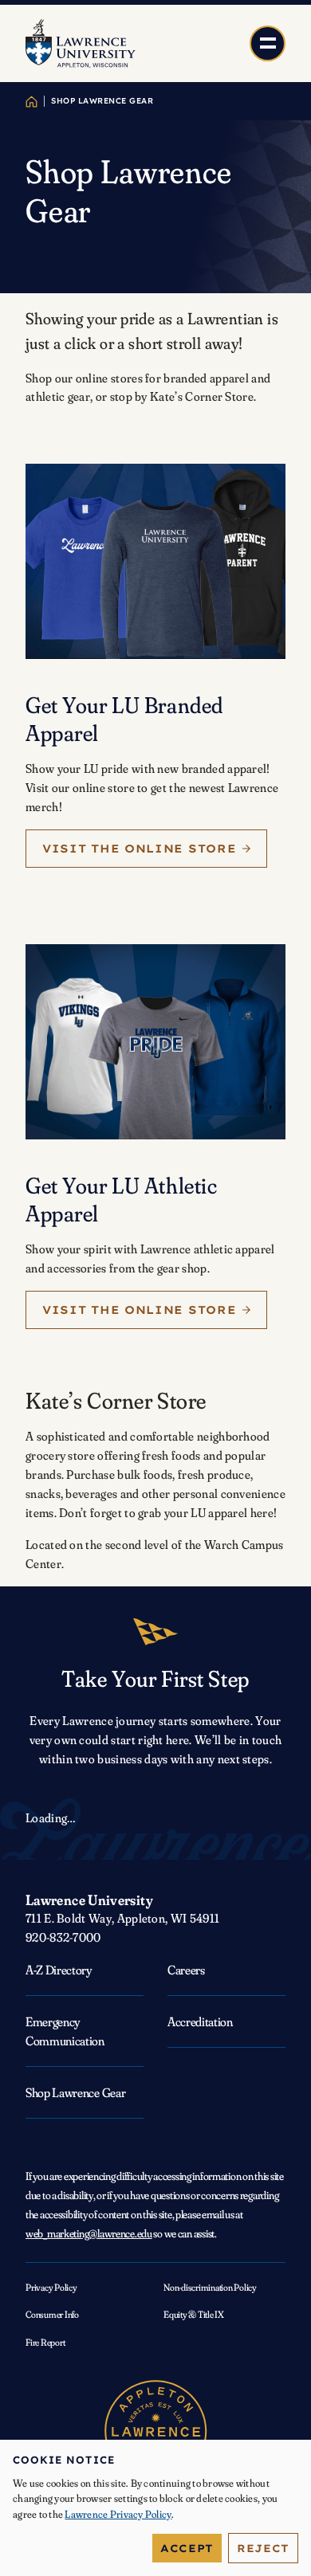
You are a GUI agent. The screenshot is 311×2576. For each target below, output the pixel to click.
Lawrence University (89, 1900)
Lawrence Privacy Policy (118, 2514)
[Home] (31, 102)
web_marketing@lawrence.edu (89, 2233)
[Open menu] (268, 43)
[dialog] (155, 2508)
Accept (187, 2548)
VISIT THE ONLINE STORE (139, 849)
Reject (263, 2548)
